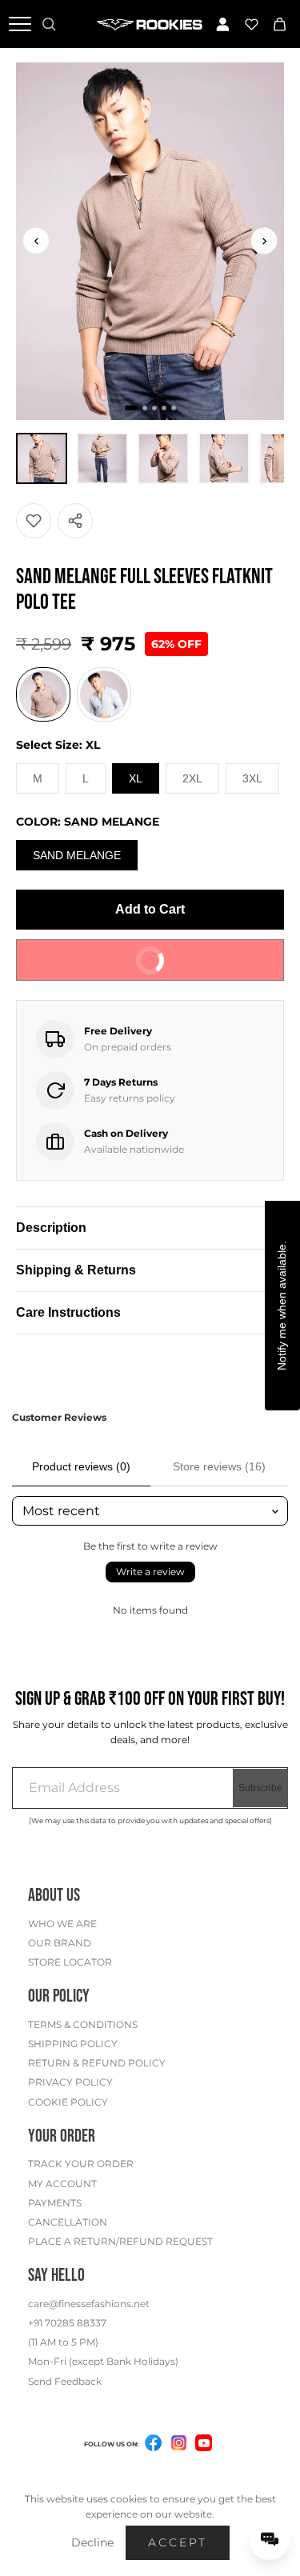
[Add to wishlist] (34, 521)
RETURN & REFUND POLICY (97, 2063)
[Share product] (75, 521)
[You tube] (204, 2443)
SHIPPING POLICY (73, 2044)
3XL (252, 778)
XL (136, 778)
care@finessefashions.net (89, 2304)
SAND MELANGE (77, 855)
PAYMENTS (55, 2203)
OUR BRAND (60, 1943)
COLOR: (88, 822)
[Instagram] (178, 2446)
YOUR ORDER (62, 2136)
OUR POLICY (59, 1996)
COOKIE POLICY (68, 2102)
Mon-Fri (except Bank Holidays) (103, 2361)
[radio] (43, 694)
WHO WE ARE (62, 1924)
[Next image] (264, 241)
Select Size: (58, 745)
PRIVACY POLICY (70, 2082)
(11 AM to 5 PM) (63, 2342)
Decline (92, 2542)
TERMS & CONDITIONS (83, 2024)
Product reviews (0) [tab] (81, 1466)
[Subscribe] (260, 1788)
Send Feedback (65, 2381)
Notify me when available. (282, 1306)
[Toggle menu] (20, 24)
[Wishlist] (251, 24)
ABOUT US (54, 1896)
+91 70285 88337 (67, 2323)
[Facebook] (153, 2446)
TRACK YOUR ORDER (81, 2164)
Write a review (150, 1572)
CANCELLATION (68, 2222)
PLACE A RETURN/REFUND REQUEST (120, 2241)
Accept (178, 2542)
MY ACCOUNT (62, 2184)
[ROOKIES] (150, 24)
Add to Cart (150, 909)
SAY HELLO (56, 2276)
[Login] (223, 24)
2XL (192, 778)
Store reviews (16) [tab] (219, 1466)
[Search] (49, 24)
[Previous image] (36, 241)
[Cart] (280, 24)
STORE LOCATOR (70, 1962)
